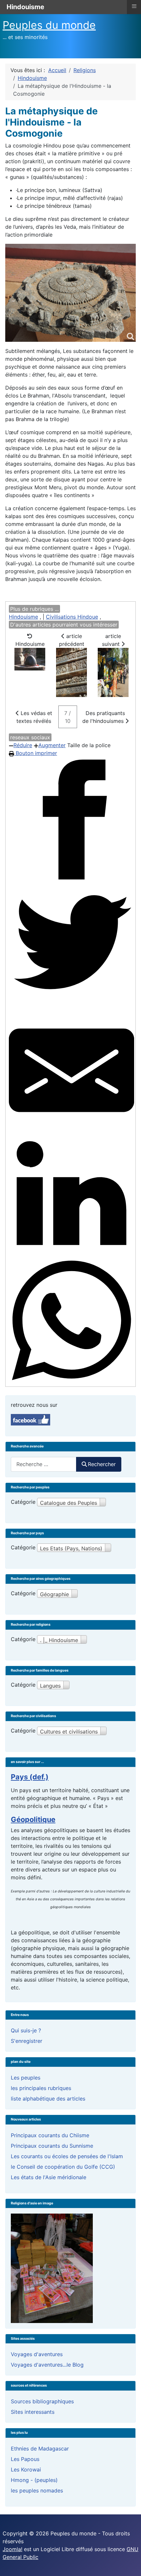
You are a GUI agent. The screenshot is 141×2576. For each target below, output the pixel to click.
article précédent (72, 640)
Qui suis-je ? (26, 2030)
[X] (71, 945)
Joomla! (12, 2549)
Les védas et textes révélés (34, 717)
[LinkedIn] (71, 1195)
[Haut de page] (130, 2564)
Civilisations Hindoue (72, 617)
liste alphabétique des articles (48, 2099)
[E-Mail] (71, 1070)
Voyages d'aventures (37, 2354)
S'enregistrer (27, 2041)
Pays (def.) (30, 1777)
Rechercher (102, 1464)
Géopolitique (33, 1819)
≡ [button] (134, 6)
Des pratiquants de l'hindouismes (104, 717)
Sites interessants (33, 2412)
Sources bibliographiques (42, 2401)
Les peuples (26, 2078)
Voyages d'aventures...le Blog (47, 2365)
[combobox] (44, 1464)
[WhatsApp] (71, 1321)
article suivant (112, 640)
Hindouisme (23, 617)
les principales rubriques (41, 2088)
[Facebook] (71, 820)
